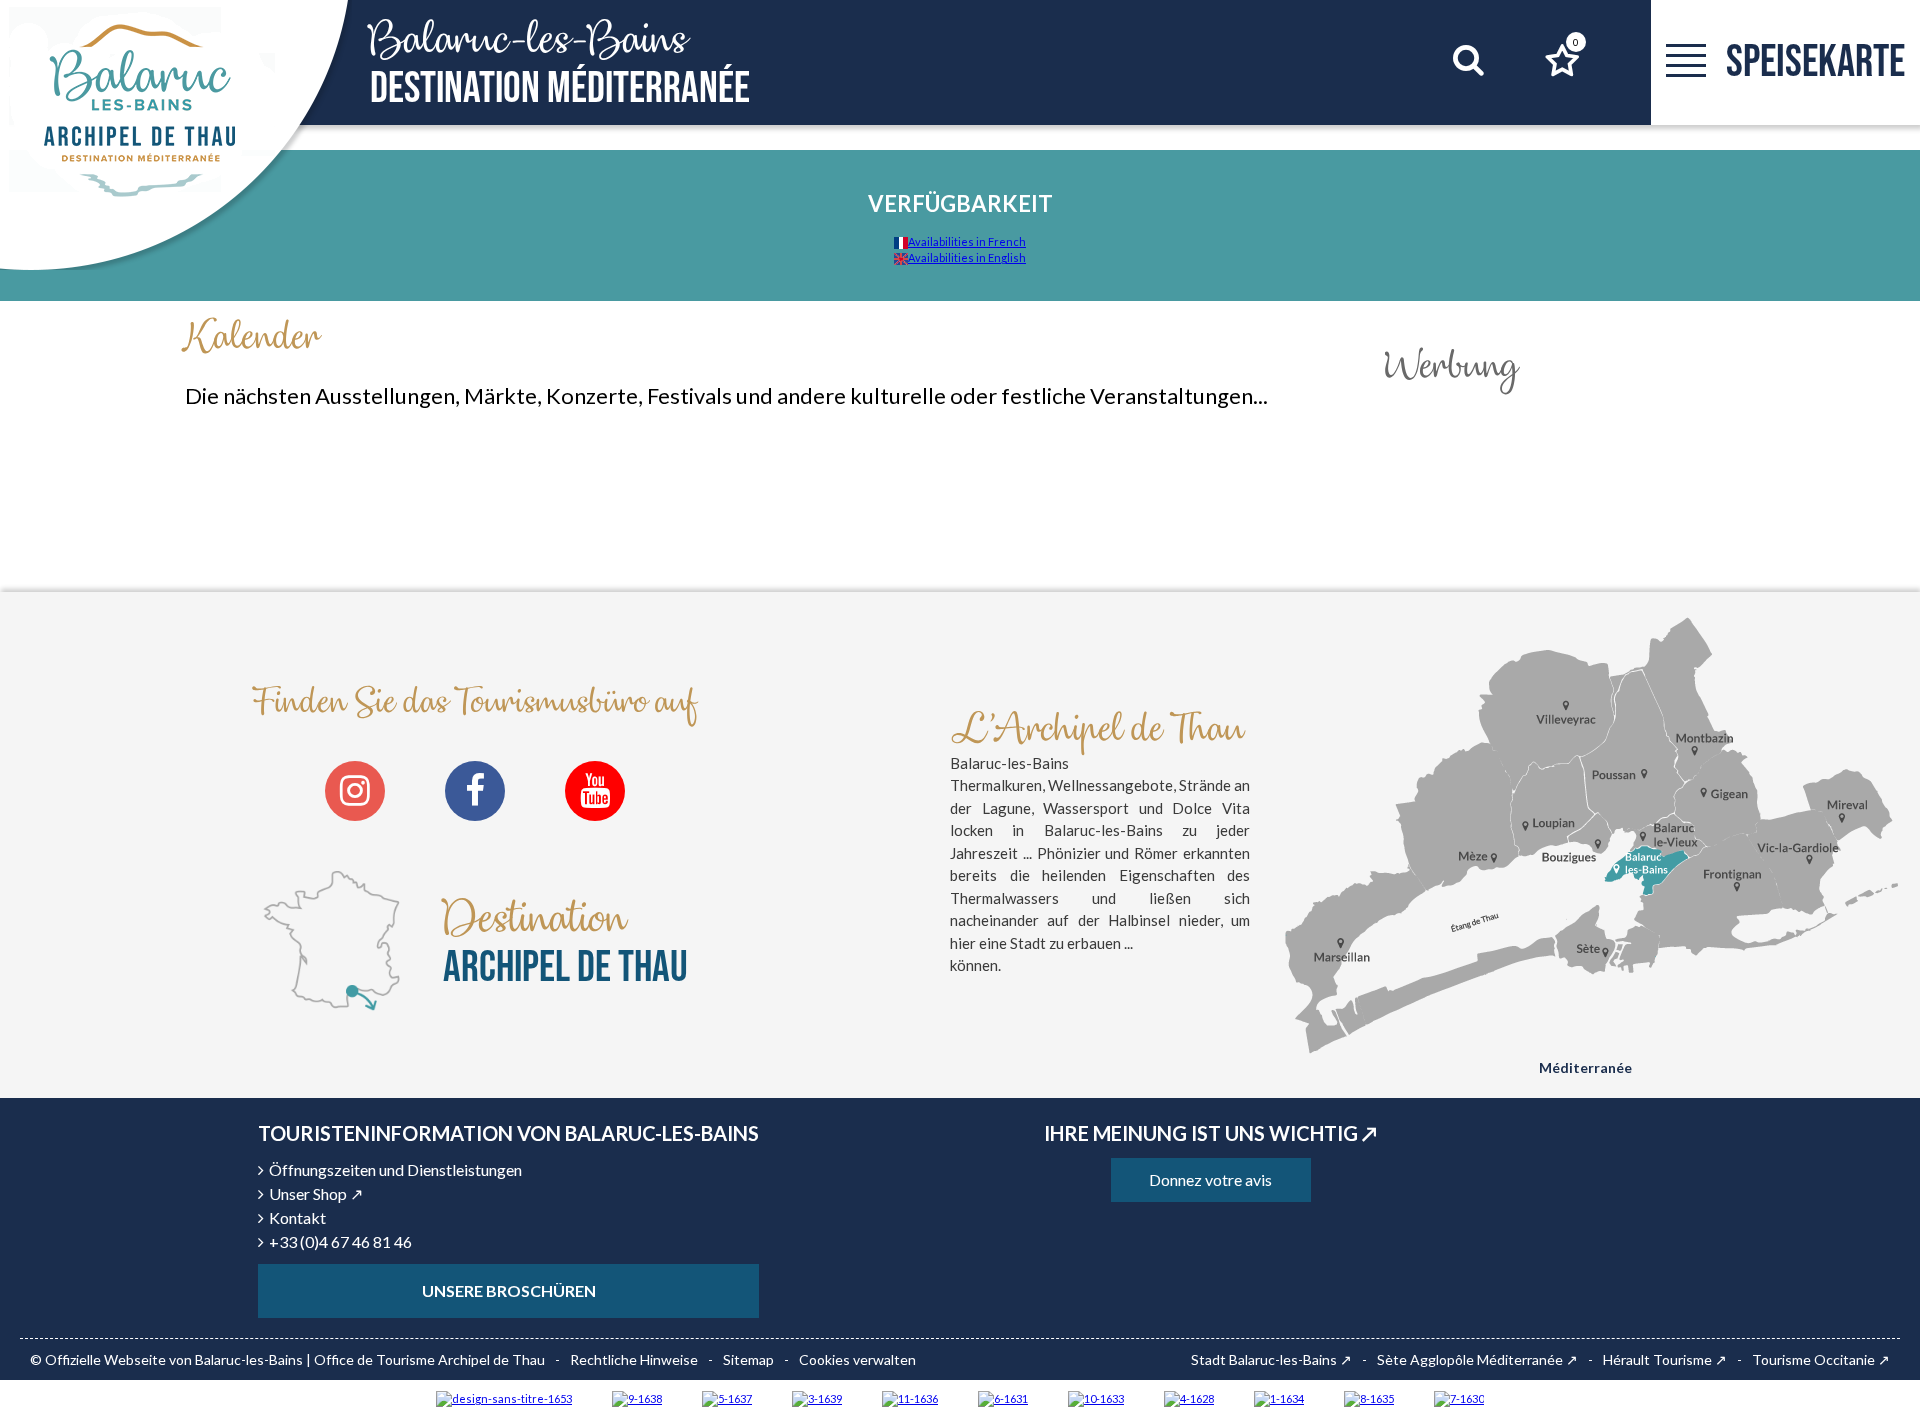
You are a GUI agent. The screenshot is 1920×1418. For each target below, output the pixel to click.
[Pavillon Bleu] (1003, 1397)
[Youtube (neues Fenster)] (595, 791)
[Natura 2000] (1096, 1397)
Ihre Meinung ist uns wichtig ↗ (1210, 1133)
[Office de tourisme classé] (910, 1397)
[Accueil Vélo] (817, 1397)
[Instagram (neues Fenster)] (355, 791)
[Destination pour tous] (727, 1397)
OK (1443, 98)
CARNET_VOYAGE (1576, 42)
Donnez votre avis (1210, 1179)
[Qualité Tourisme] (504, 1397)
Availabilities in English (967, 257)
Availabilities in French (967, 241)
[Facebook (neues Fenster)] (475, 791)
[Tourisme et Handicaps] (637, 1397)
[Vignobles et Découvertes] (1369, 1397)
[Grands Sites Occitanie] (1279, 1397)
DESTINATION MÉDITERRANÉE (560, 64)
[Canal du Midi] (1459, 1397)
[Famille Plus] (1189, 1397)
